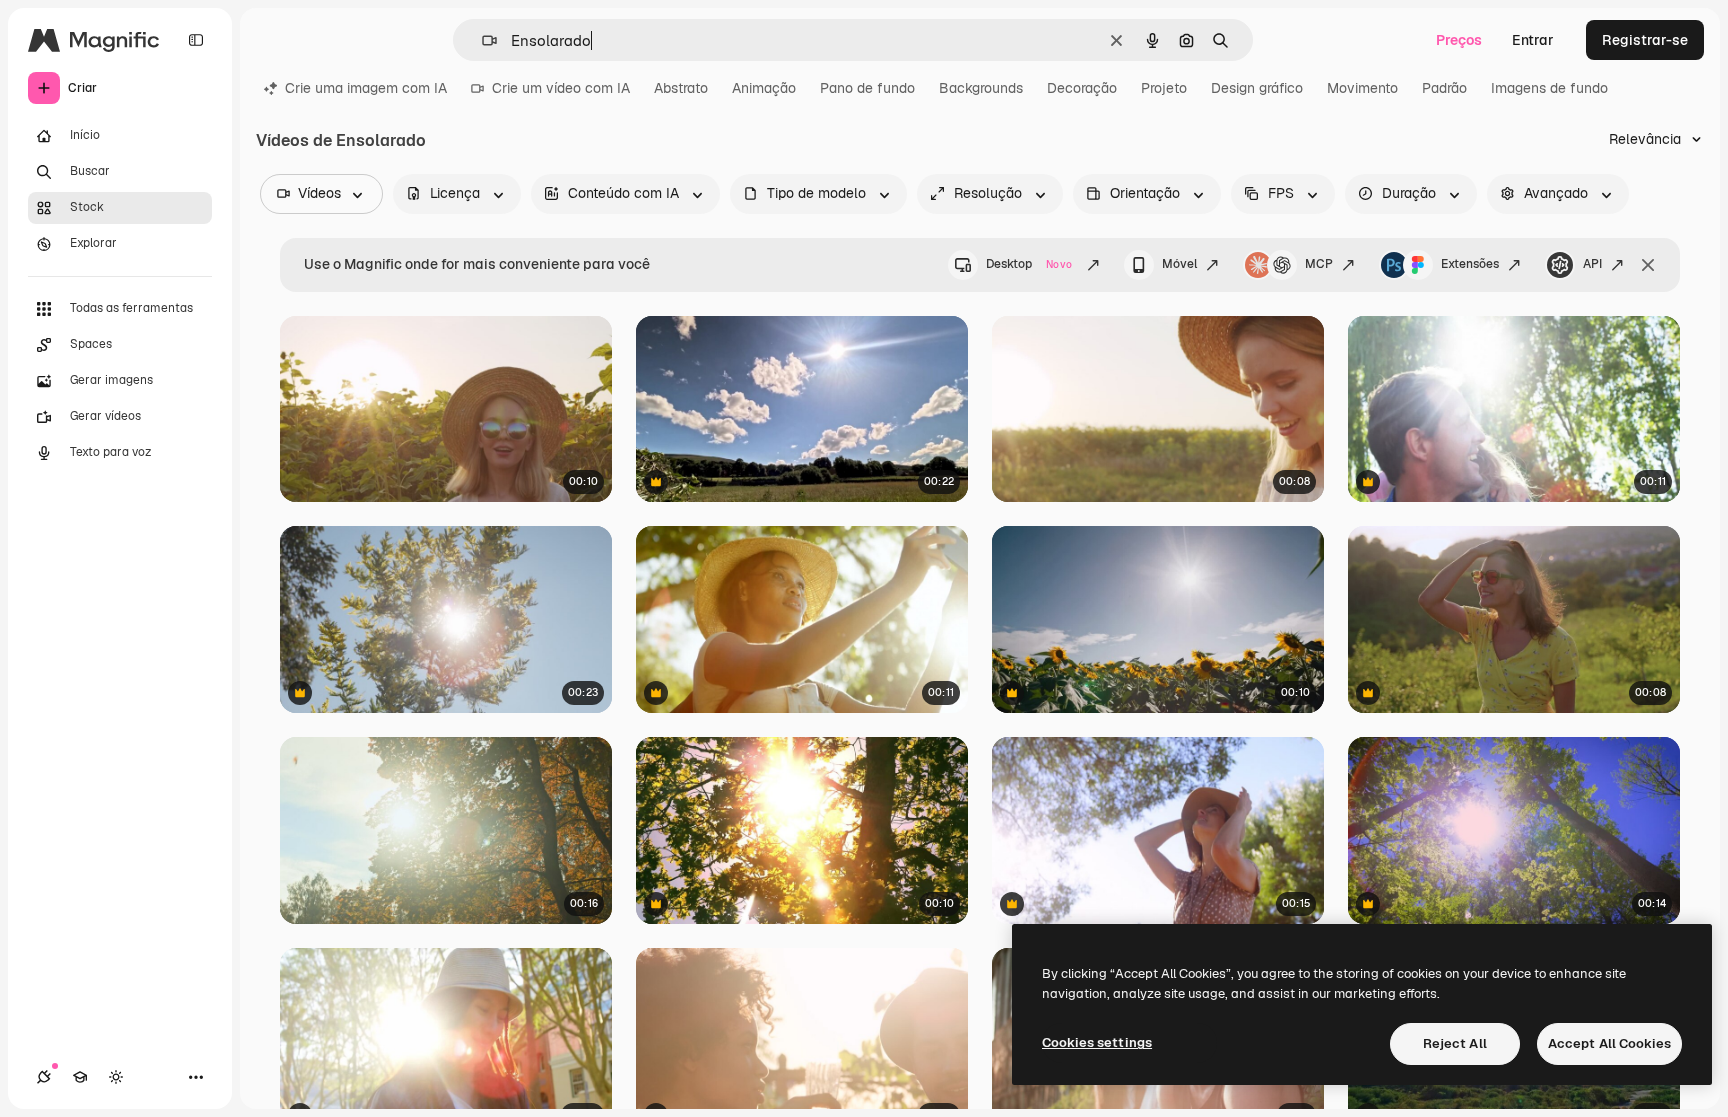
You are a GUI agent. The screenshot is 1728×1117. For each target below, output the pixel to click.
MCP (1319, 264)
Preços (1459, 40)
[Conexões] (44, 1077)
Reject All (1455, 1043)
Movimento (1362, 88)
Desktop (1029, 264)
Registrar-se (1645, 40)
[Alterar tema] (116, 1077)
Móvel (1179, 264)
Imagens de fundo (1549, 88)
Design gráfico (1257, 88)
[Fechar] (1648, 265)
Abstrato (681, 88)
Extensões (1470, 264)
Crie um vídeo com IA (561, 88)
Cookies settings (1097, 1042)
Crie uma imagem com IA (366, 88)
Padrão (1444, 88)
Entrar (1533, 40)
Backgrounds (981, 88)
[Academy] (80, 1077)
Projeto (1164, 88)
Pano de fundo (867, 88)
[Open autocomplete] (481, 40)
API (1592, 264)
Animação (764, 88)
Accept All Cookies (1609, 1043)
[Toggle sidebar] (196, 40)
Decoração (1082, 88)
